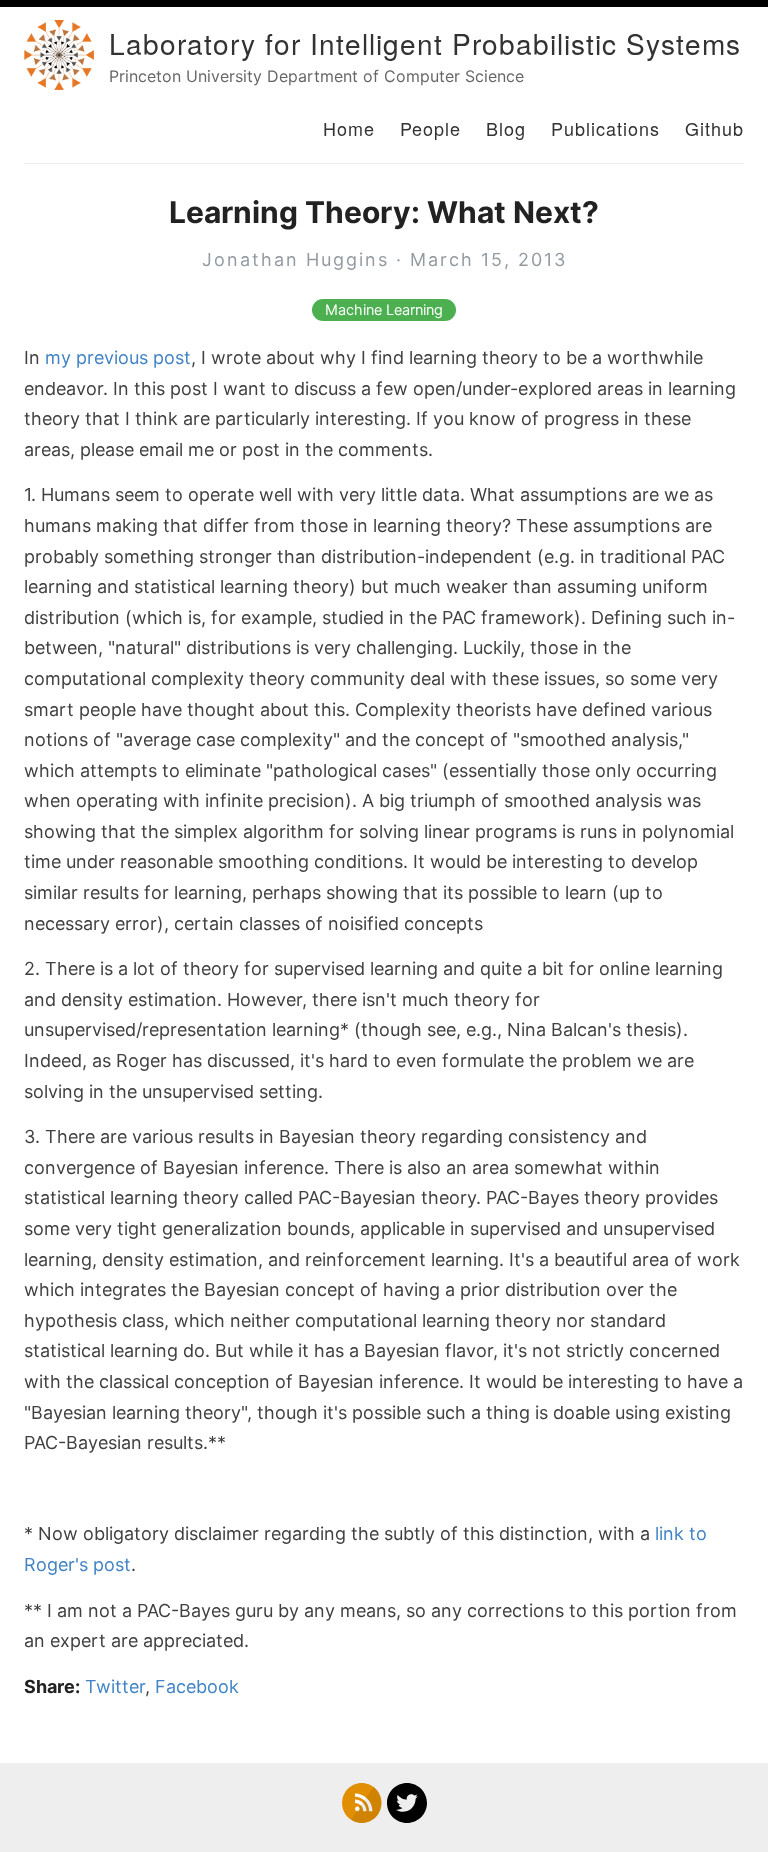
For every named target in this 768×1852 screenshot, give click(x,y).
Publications (605, 128)
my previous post (118, 357)
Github (714, 128)
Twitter (115, 1686)
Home (349, 128)
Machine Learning (384, 310)
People (430, 128)
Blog (506, 128)
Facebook (197, 1686)
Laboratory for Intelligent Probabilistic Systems (425, 43)
